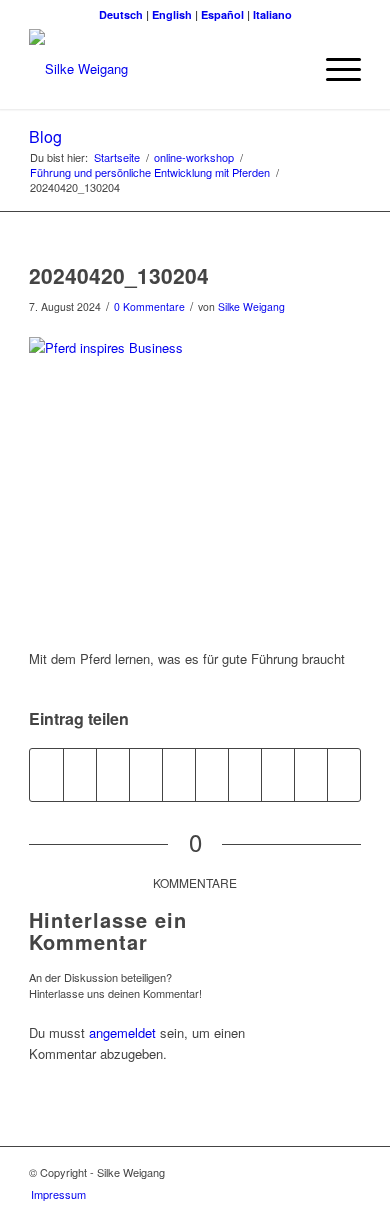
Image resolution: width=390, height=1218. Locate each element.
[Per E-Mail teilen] (311, 775)
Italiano (272, 14)
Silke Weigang (251, 306)
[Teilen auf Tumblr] (212, 775)
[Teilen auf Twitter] (80, 775)
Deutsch (121, 14)
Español (222, 14)
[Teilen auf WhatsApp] (113, 775)
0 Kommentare (149, 306)
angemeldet (122, 1032)
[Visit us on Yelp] (344, 775)
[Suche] (286, 69)
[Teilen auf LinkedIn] (179, 775)
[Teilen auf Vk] (245, 775)
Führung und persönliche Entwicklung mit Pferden (150, 172)
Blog (45, 136)
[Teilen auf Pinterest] (146, 775)
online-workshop (194, 157)
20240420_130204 (119, 275)
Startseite (117, 157)
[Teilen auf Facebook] (46, 775)
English (172, 14)
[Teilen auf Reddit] (278, 775)
